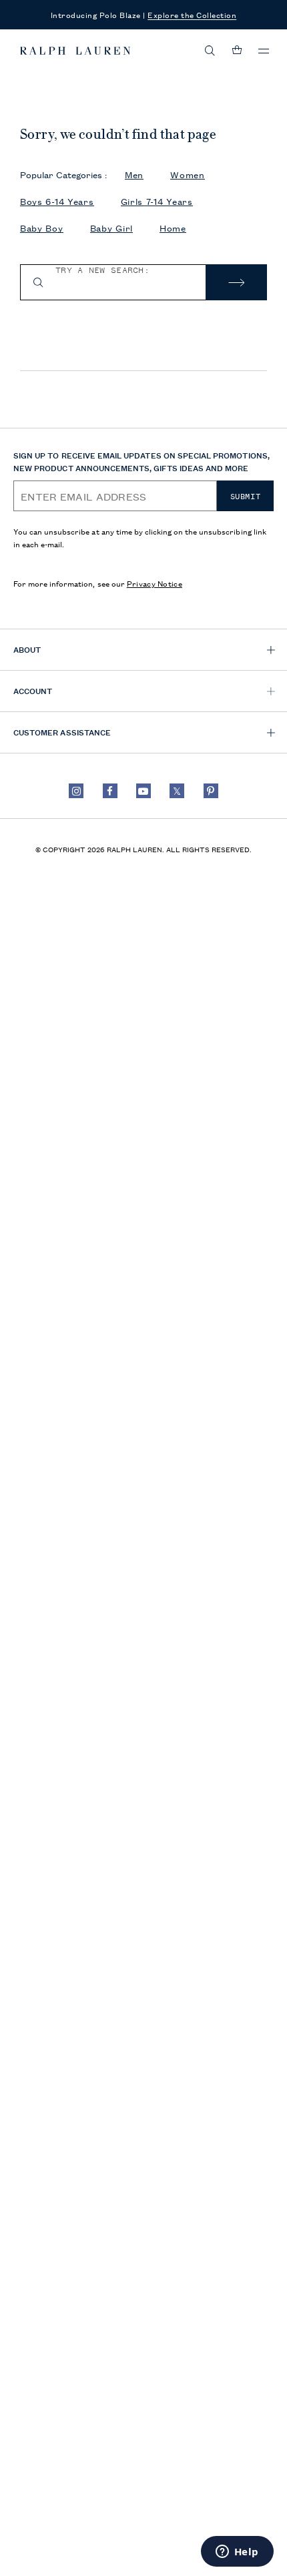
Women (188, 175)
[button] (210, 51)
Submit (246, 497)
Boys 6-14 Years (57, 201)
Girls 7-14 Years (157, 201)
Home (173, 228)
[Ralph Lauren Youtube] (143, 791)
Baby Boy (42, 228)
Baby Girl (111, 228)
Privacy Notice (155, 583)
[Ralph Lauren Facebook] (110, 791)
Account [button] (33, 690)
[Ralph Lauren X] (177, 791)
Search (236, 282)
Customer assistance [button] (62, 732)
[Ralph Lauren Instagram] (76, 791)
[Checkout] (237, 51)
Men (134, 175)
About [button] (27, 649)
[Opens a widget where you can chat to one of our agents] (237, 2553)
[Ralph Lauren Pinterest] (211, 791)
